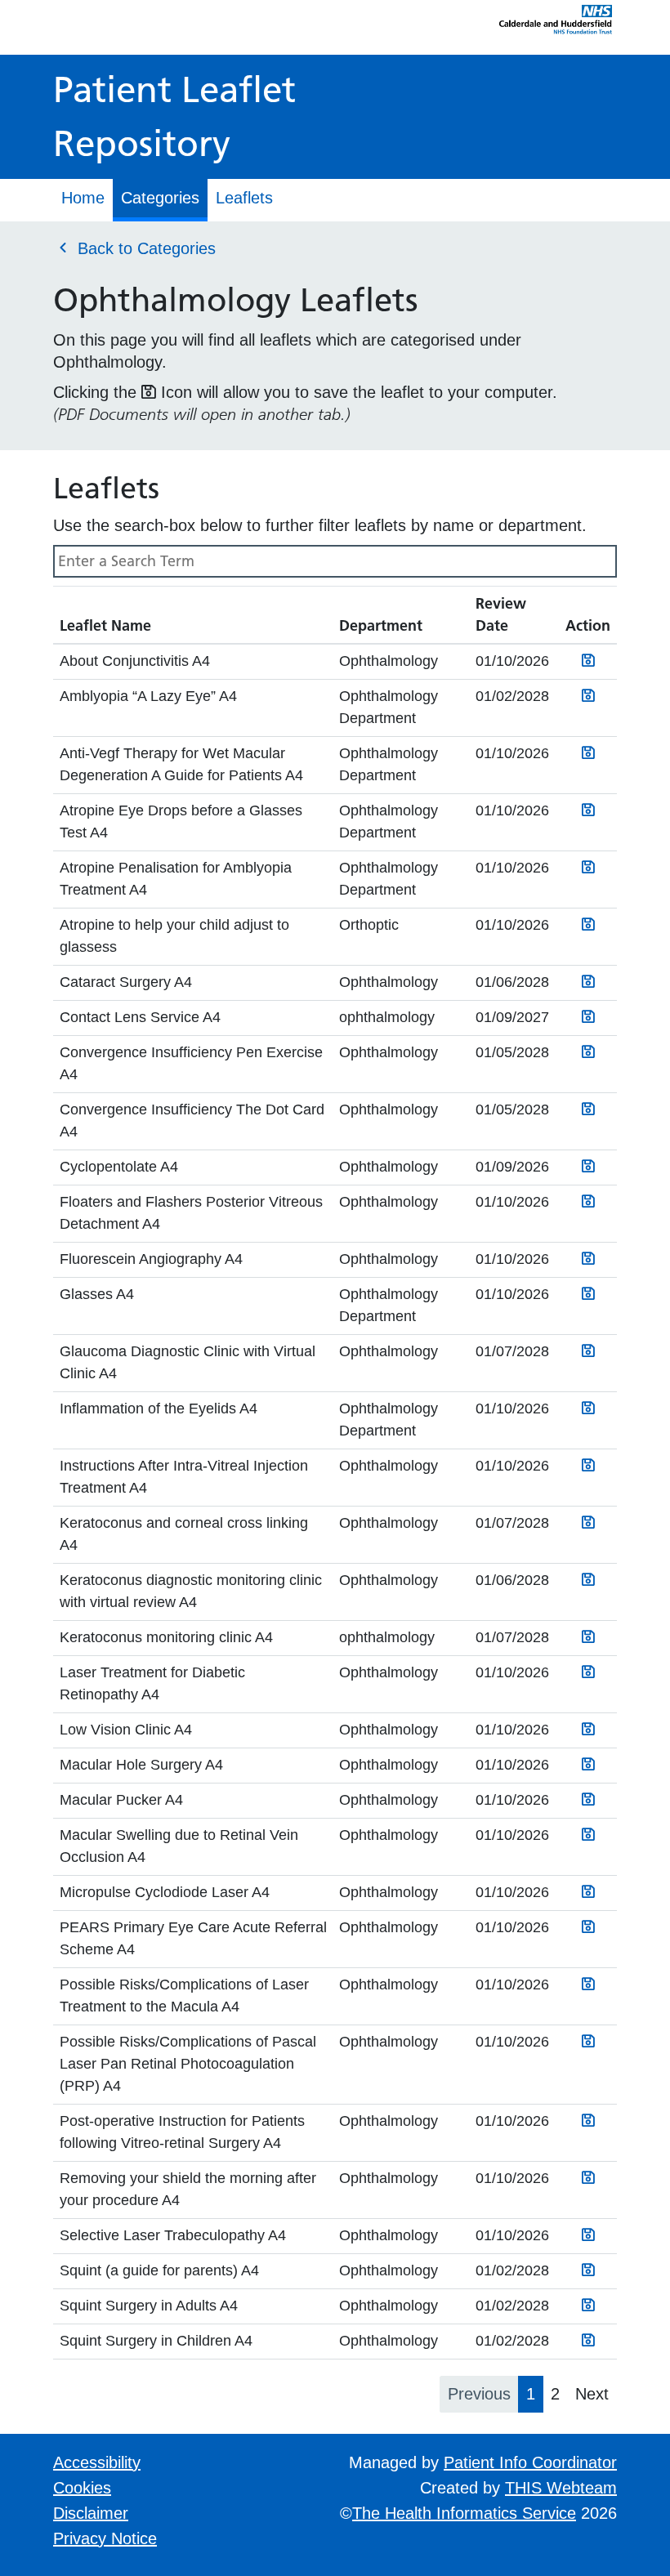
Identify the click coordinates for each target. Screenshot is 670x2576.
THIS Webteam (561, 2488)
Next (592, 2394)
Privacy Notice (105, 2538)
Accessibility (97, 2462)
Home (83, 198)
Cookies (82, 2488)
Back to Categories (144, 248)
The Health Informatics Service (464, 2513)
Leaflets (244, 198)
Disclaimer (91, 2513)
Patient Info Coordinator (530, 2462)
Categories (160, 198)
